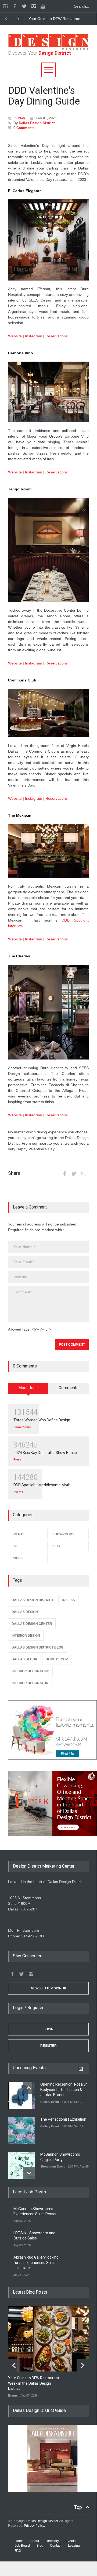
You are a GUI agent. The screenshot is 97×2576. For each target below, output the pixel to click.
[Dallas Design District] (48, 49)
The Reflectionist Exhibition (63, 2119)
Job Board (22, 2546)
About (35, 2541)
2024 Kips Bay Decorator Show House (45, 1453)
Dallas (68, 1600)
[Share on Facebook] (64, 1173)
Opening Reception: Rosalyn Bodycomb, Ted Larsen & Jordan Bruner (64, 2089)
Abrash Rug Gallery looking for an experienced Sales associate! (36, 2262)
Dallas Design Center (32, 1624)
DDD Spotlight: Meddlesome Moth (42, 1485)
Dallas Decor (24, 1659)
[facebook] (15, 6)
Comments (69, 1388)
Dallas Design (25, 1612)
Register (48, 2046)
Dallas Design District (37, 123)
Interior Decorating (30, 1671)
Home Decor (57, 1659)
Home (19, 2541)
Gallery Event (50, 2102)
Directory (52, 2541)
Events (18, 1492)
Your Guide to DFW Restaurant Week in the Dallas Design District (34, 2383)
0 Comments (24, 128)
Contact (56, 2546)
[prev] (29, 2088)
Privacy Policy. (34, 2526)
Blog (40, 2546)
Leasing (74, 2546)
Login (48, 2029)
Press (17, 1459)
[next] (18, 19)
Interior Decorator (30, 1683)
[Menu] (48, 70)
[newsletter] (43, 6)
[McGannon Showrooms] (48, 1730)
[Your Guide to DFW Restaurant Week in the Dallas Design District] (52, 2339)
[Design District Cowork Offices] (48, 1804)
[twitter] (24, 6)
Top (78, 2507)
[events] (5, 6)
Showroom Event (53, 2166)
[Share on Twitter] (74, 1173)
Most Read (28, 1388)
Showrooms (22, 1427)
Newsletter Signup (48, 1988)
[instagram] (34, 6)
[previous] (6, 19)
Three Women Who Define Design (42, 1420)
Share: (15, 1173)
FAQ (18, 2551)
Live (15, 1546)
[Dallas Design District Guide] (52, 2490)
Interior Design (26, 1636)
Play (21, 118)
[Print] (83, 1173)
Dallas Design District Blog (37, 1647)
